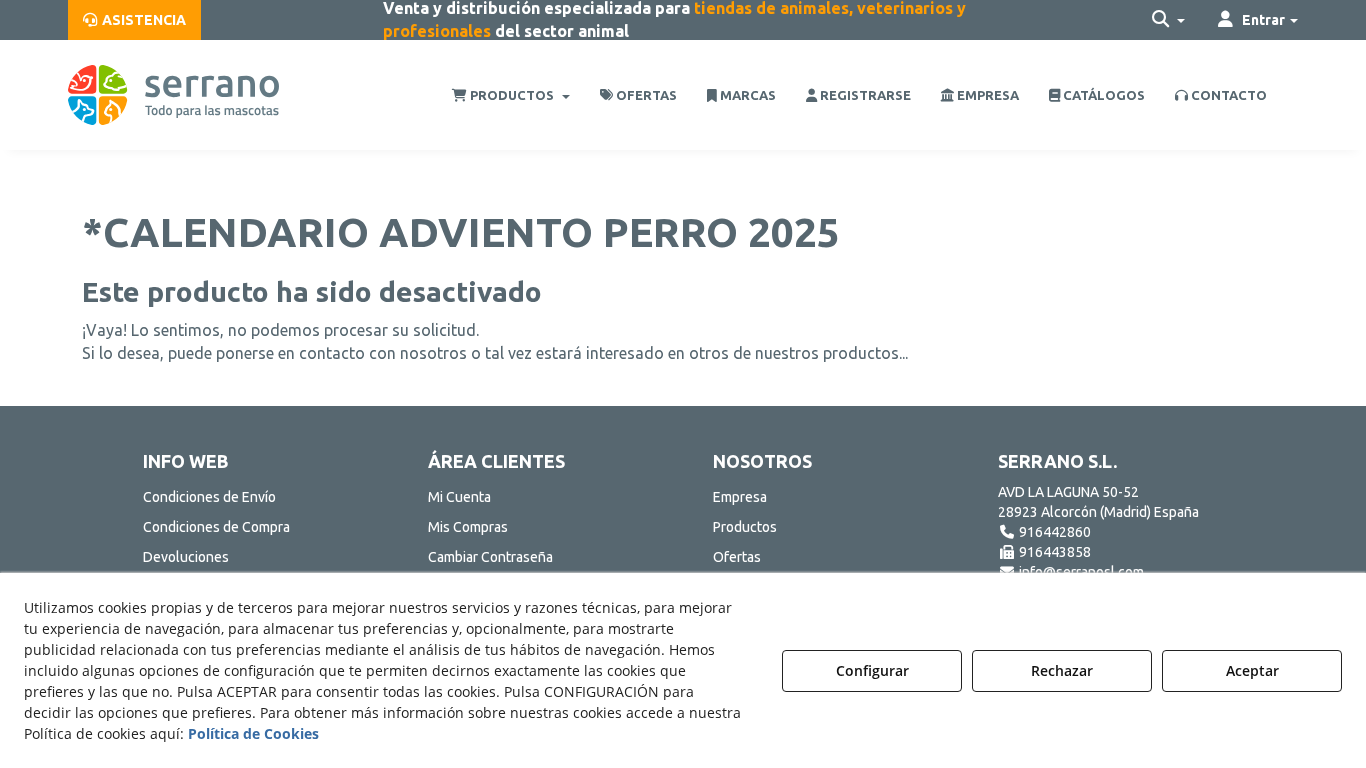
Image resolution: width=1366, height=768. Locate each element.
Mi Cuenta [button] (459, 497)
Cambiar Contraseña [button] (490, 557)
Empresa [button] (740, 497)
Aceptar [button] (1252, 670)
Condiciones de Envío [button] (209, 497)
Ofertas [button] (737, 557)
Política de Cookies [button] (253, 733)
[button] (134, 20)
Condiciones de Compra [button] (216, 527)
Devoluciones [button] (186, 557)
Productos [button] (745, 527)
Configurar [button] (872, 670)
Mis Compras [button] (468, 527)
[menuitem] (134, 20)
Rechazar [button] (1062, 670)
